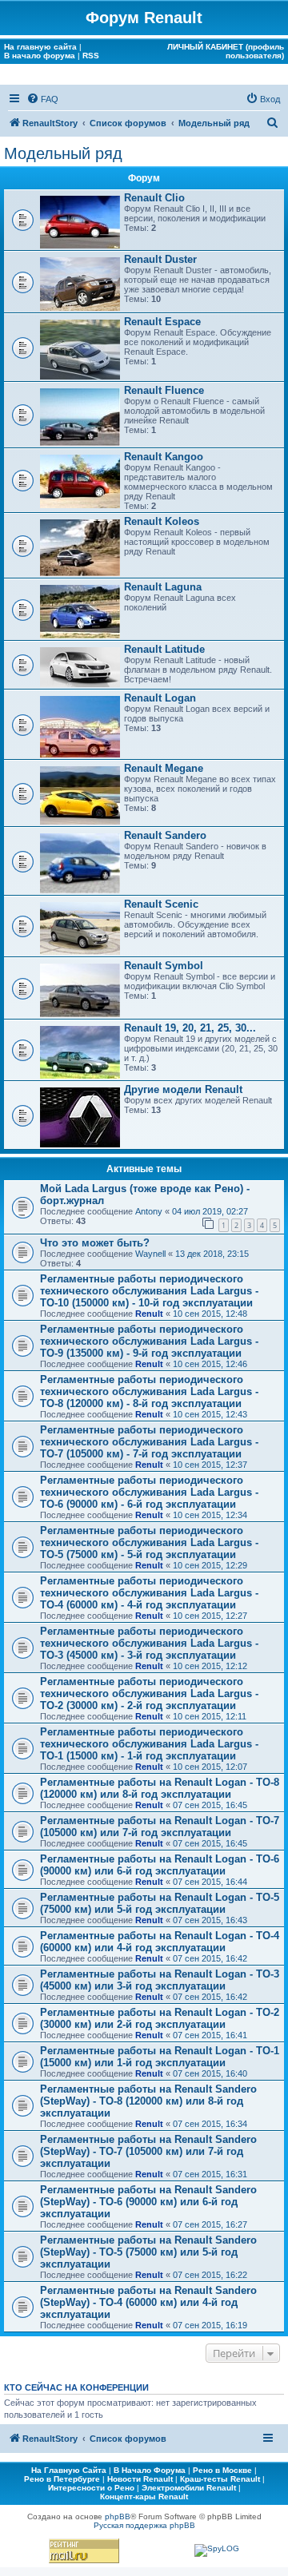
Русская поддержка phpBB (144, 2525)
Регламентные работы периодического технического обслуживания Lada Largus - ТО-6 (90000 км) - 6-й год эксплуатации (149, 1492)
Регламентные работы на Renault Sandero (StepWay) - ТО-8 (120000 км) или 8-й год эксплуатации (148, 2101)
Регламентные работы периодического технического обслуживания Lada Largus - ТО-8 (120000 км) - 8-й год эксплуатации (149, 1391)
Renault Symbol (164, 966)
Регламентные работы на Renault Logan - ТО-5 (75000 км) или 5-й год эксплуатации (160, 1903)
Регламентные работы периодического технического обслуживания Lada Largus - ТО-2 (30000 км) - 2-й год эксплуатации (149, 1693)
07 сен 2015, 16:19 (210, 2325)
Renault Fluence (164, 390)
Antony (149, 1211)
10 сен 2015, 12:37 (210, 1465)
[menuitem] (42, 99)
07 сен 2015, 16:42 (210, 1958)
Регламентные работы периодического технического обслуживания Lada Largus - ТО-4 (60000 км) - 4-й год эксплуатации (149, 1593)
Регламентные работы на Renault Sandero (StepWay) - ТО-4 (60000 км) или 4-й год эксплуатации (148, 2302)
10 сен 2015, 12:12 (210, 1666)
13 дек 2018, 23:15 (212, 1254)
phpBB (118, 2516)
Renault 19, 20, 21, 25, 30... (190, 1028)
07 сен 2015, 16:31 (210, 2174)
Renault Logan (160, 698)
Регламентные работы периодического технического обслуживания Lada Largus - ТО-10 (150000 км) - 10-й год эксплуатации (149, 1291)
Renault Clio (154, 198)
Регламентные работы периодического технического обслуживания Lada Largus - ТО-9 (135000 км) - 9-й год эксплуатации (149, 1341)
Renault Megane (164, 768)
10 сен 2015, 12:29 (210, 1565)
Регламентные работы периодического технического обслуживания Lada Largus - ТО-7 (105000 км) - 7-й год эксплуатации (149, 1442)
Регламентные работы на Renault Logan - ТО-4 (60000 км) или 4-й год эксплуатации (160, 1942)
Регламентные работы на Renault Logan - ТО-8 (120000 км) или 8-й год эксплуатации (160, 1788)
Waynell (150, 1254)
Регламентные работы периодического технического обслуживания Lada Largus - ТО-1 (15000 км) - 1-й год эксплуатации (149, 1744)
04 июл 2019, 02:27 (210, 1211)
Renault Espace (162, 322)
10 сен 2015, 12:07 (210, 1767)
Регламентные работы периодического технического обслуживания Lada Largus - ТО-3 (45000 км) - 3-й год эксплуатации (149, 1643)
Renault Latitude (164, 649)
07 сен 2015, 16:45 (210, 1805)
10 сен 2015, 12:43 (210, 1414)
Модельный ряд (63, 153)
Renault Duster (160, 259)
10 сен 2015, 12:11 (210, 1716)
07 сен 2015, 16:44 (210, 1882)
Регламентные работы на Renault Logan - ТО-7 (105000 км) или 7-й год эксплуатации (160, 1827)
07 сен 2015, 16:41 (210, 2035)
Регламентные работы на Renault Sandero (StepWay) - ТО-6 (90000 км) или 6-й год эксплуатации (148, 2202)
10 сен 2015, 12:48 (210, 1314)
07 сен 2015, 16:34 (210, 2124)
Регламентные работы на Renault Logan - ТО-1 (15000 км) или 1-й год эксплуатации (160, 2057)
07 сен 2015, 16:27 (210, 2224)
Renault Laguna (163, 587)
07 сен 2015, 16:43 (210, 1920)
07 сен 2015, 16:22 (210, 2275)
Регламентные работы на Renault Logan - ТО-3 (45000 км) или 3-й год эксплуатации (160, 1980)
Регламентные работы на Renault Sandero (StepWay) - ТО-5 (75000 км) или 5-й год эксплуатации (148, 2252)
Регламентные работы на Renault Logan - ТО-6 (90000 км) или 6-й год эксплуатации (160, 1865)
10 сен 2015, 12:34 (210, 1515)
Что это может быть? (95, 1243)
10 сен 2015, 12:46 (210, 1364)
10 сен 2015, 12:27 (210, 1616)
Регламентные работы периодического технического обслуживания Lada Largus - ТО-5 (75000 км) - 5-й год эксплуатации (149, 1542)
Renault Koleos (162, 521)
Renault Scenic (161, 904)
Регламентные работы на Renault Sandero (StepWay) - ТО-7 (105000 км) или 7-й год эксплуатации (148, 2151)
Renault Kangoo (164, 457)
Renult (149, 1314)
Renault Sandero (165, 835)
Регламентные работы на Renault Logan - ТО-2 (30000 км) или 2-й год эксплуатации (160, 2018)
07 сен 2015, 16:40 (210, 2073)
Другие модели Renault (183, 1089)
